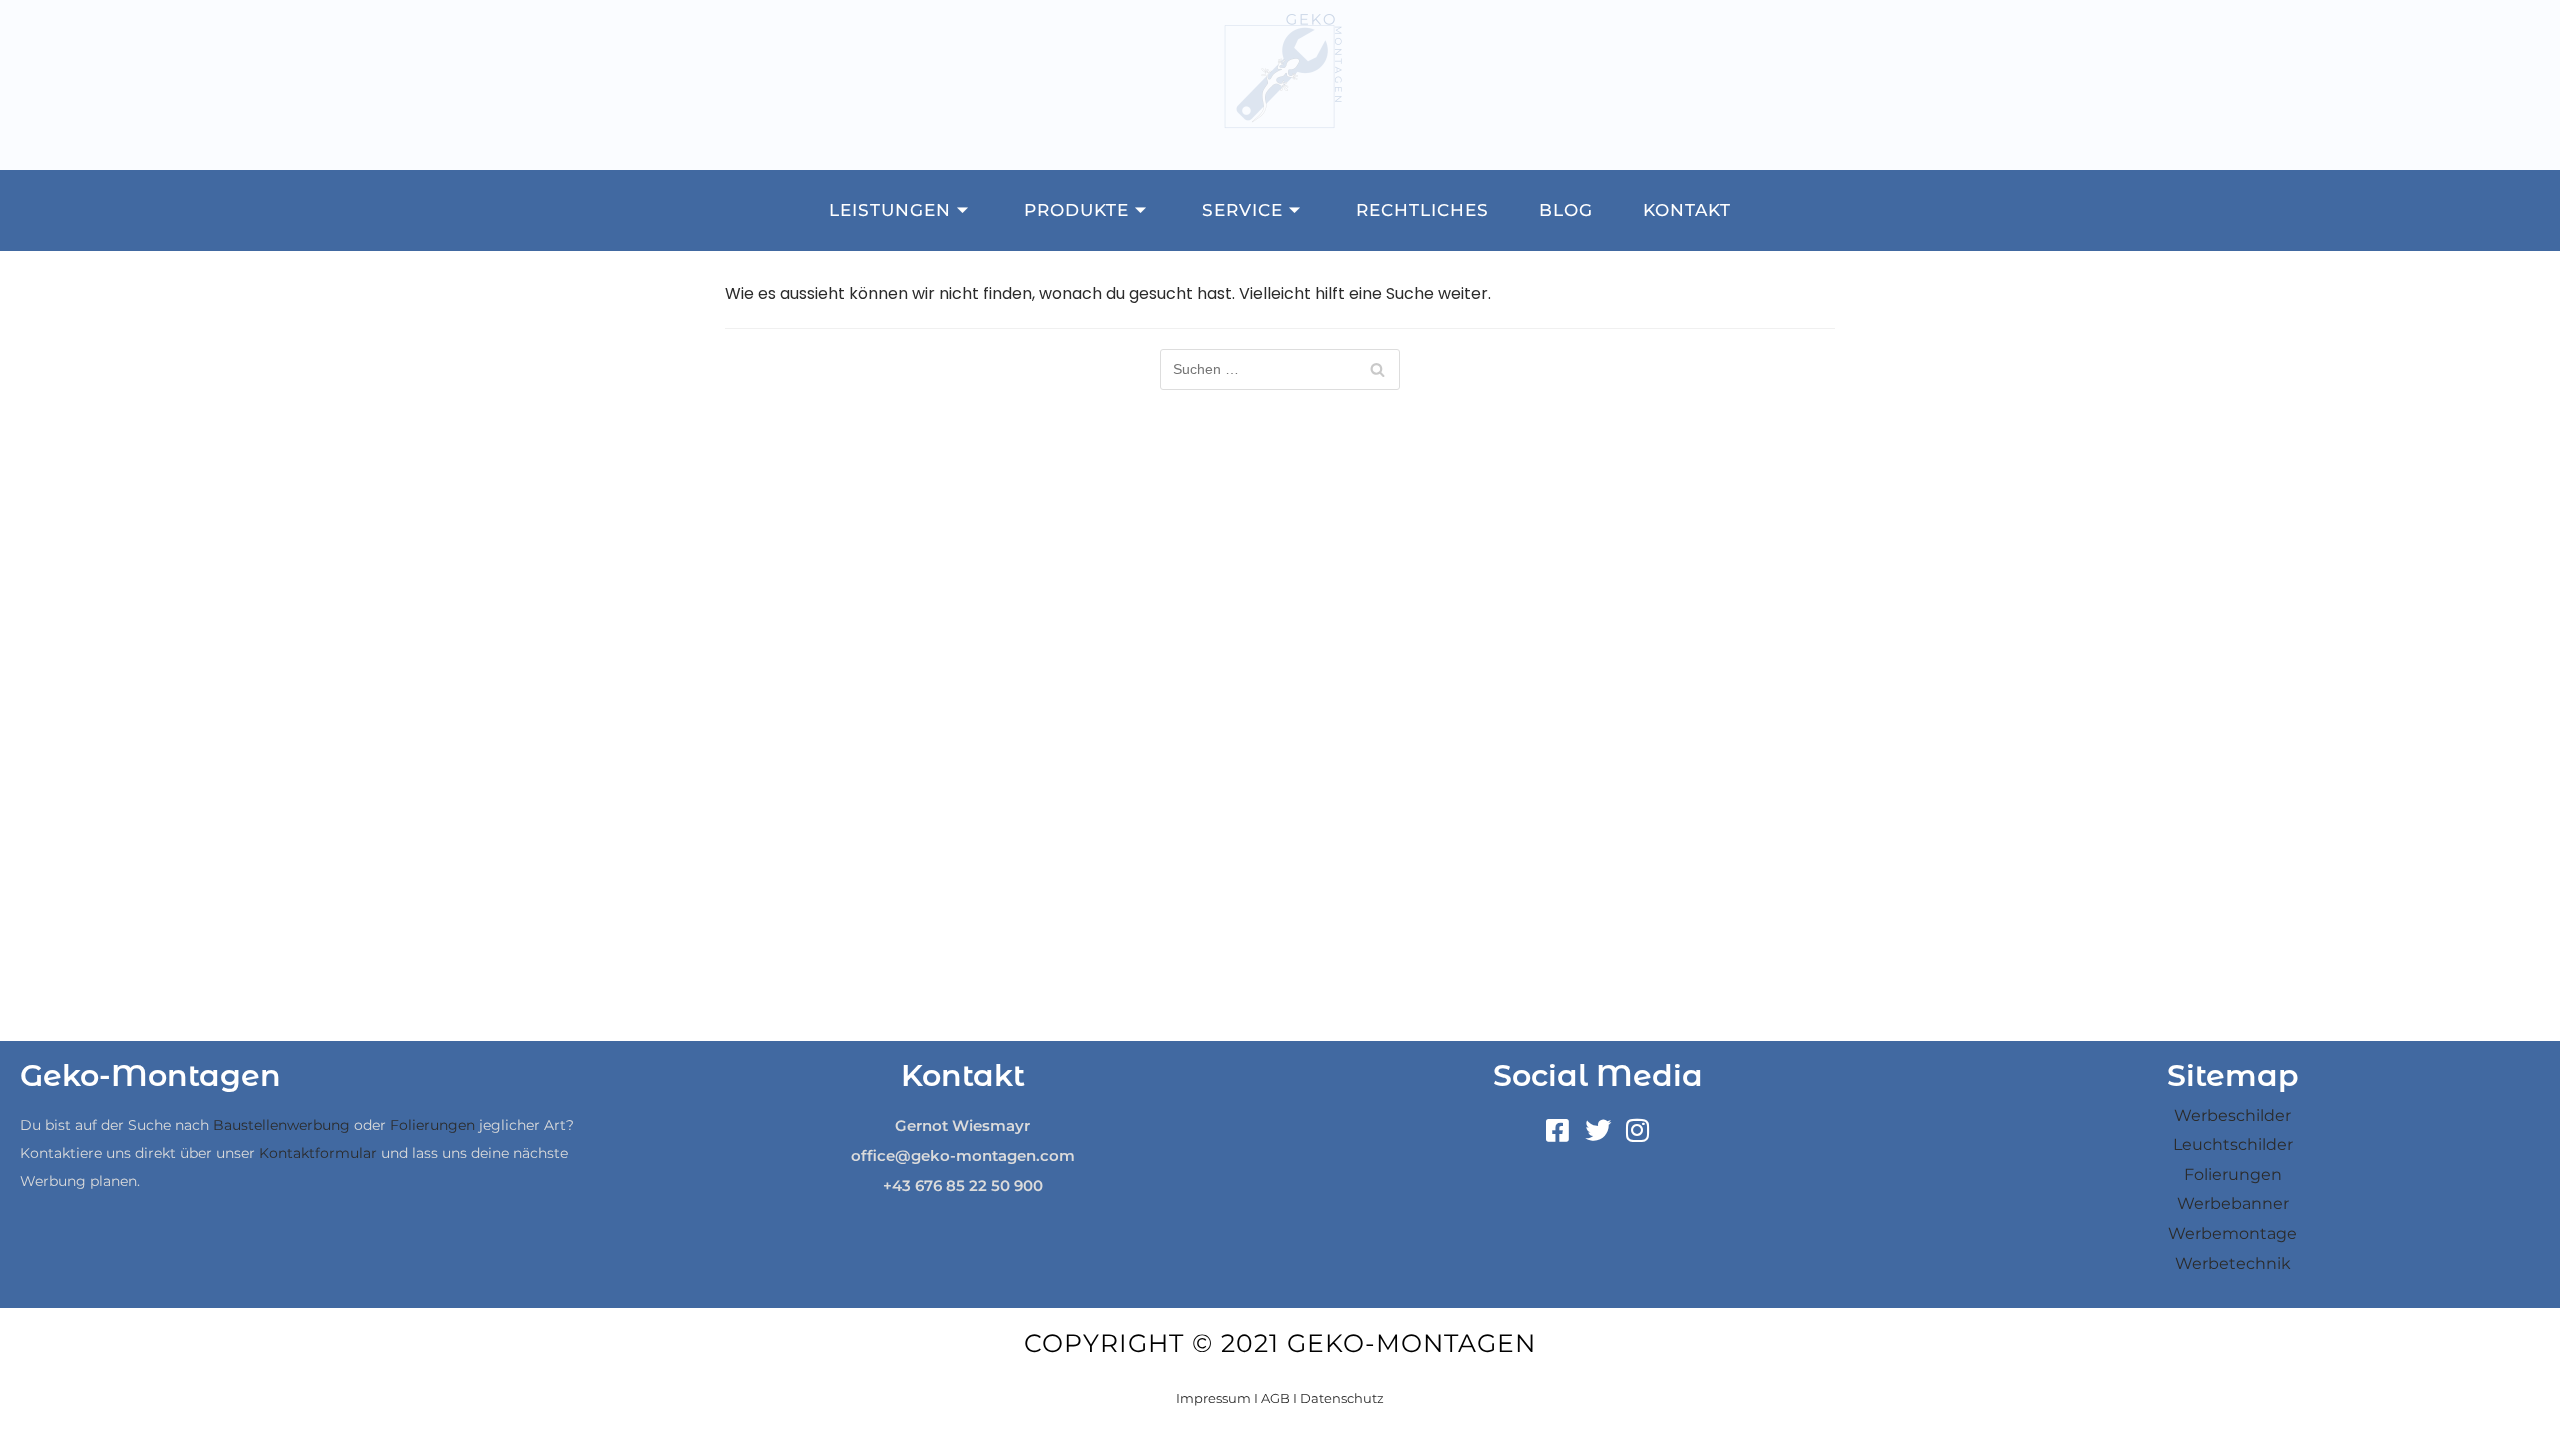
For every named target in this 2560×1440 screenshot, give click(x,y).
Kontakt (1687, 210)
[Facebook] (1558, 1131)
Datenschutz (1342, 1398)
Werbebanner (2233, 1203)
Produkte (1076, 210)
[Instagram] (1638, 1131)
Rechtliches (1422, 210)
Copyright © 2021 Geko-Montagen (1280, 1343)
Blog (1566, 210)
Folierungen (432, 1125)
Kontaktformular (318, 1153)
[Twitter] (1598, 1131)
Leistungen (890, 210)
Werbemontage (2232, 1233)
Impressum (1213, 1398)
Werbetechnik (2233, 1263)
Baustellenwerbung (281, 1125)
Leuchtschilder (2233, 1144)
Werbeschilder (2232, 1115)
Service (1242, 210)
